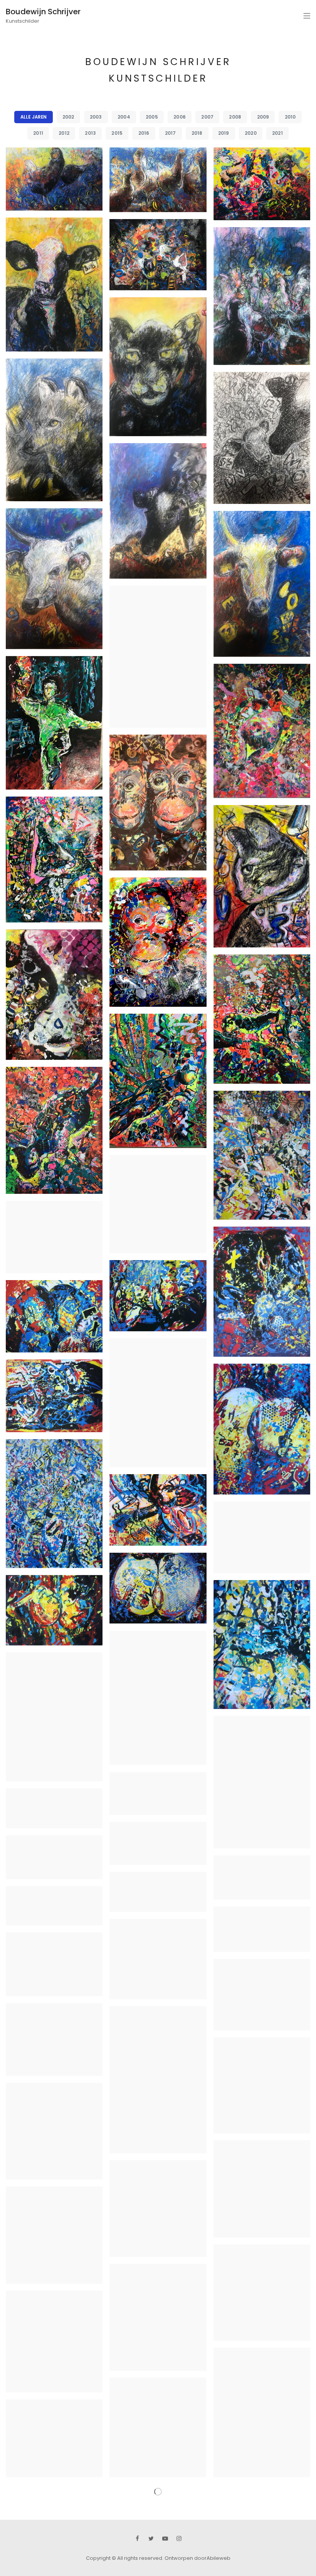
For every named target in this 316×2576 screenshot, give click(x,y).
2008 (235, 117)
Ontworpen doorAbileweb (197, 2557)
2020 (251, 133)
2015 (117, 133)
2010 (290, 117)
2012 (64, 133)
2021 (277, 133)
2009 (263, 117)
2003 (96, 117)
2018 (197, 133)
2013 (90, 133)
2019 (224, 133)
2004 (124, 117)
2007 (207, 117)
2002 (68, 117)
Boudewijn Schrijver (43, 12)
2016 (144, 133)
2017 (171, 133)
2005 (152, 117)
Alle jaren (34, 117)
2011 (38, 133)
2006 (180, 117)
